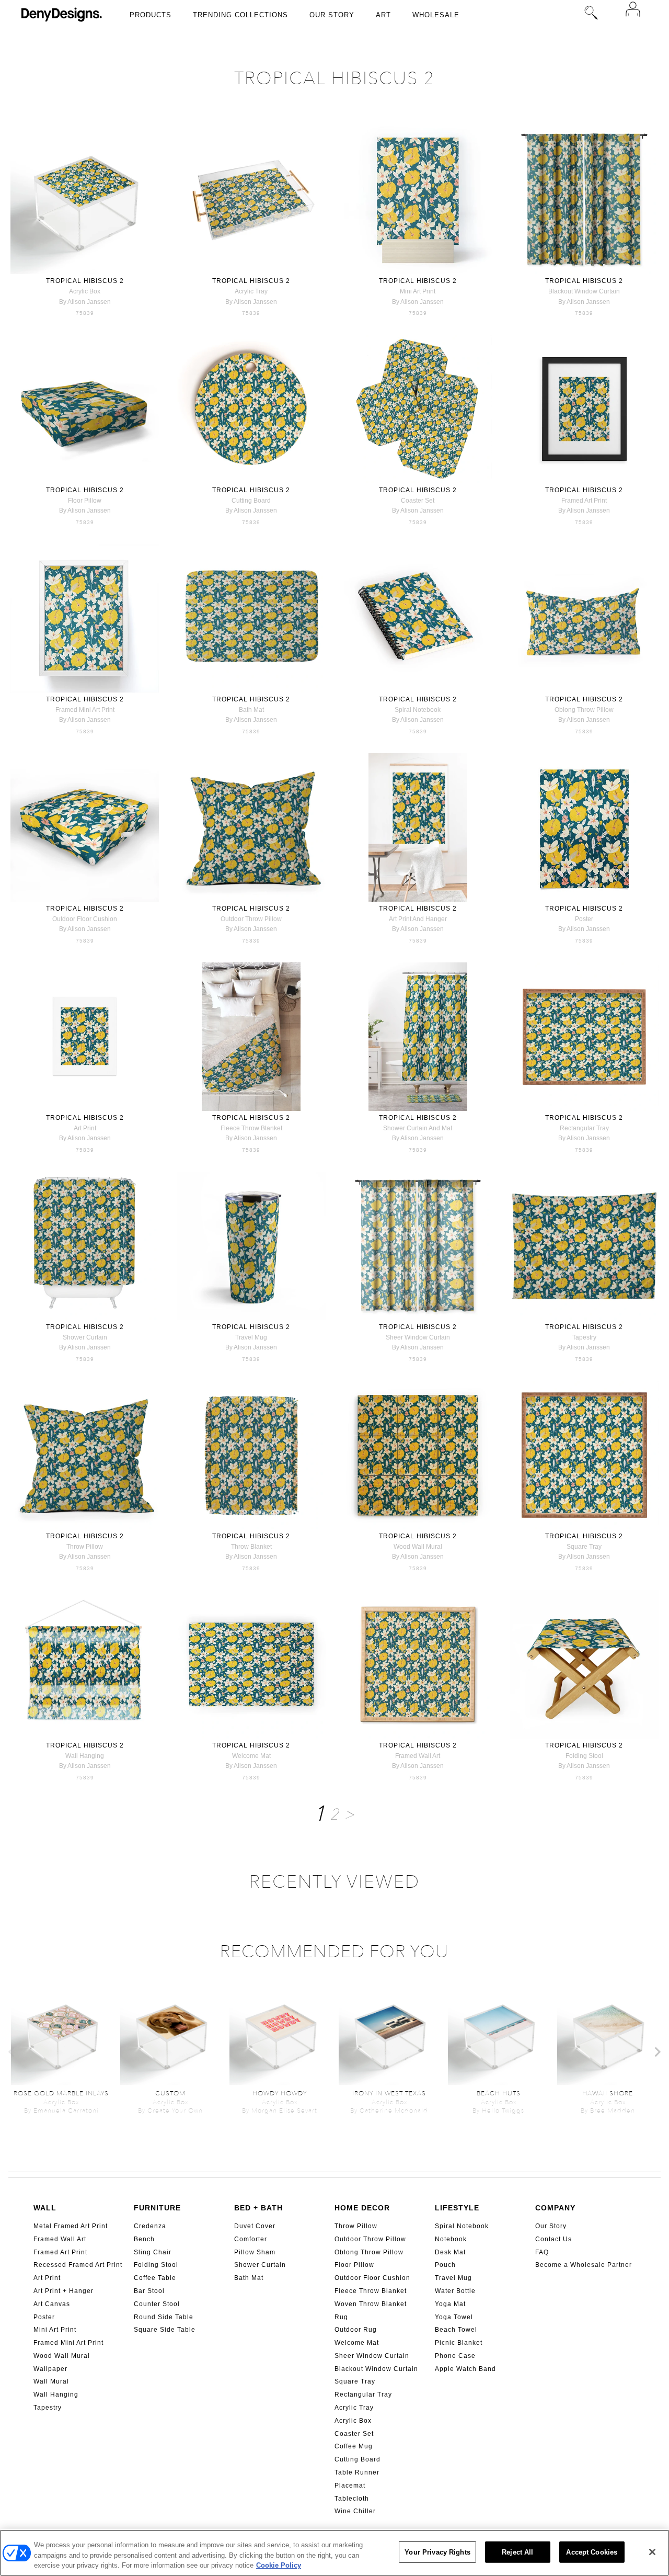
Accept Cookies (592, 2552)
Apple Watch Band (465, 2369)
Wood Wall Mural (62, 2356)
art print (85, 1128)
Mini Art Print (55, 2330)
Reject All (517, 2552)
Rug (341, 2317)
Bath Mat (249, 2278)
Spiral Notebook (462, 2226)
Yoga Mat (450, 2304)
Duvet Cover (255, 2226)
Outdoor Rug (356, 2330)
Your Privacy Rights (437, 2552)
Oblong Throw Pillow (369, 2252)
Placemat (350, 2486)
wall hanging (85, 1756)
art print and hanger (418, 919)
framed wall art (418, 1756)
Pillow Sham (255, 2252)
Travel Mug (453, 2278)
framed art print (584, 501)
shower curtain (85, 1337)
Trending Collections (240, 15)
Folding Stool (156, 2265)
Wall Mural (51, 2381)
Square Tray (355, 2381)
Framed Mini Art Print (68, 2343)
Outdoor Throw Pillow (370, 2239)
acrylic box (85, 291)
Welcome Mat (357, 2343)
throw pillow (85, 1547)
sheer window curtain (418, 1337)
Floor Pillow (354, 2265)
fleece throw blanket (251, 1128)
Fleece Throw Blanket (371, 2291)
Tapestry (48, 2408)
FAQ (542, 2252)
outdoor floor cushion (85, 919)
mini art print (418, 291)
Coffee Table (155, 2278)
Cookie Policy (279, 2565)
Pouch (445, 2265)
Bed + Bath (258, 2208)
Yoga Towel (454, 2317)
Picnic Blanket (459, 2343)
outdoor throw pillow (251, 919)
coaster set (418, 501)
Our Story (332, 15)
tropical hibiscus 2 (85, 281)
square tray (584, 1547)
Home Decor (362, 2208)
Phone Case (455, 2356)
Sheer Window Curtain (372, 2356)
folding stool (584, 1756)
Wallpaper (50, 2369)
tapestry (584, 1337)
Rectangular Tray (363, 2395)
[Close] (652, 2552)
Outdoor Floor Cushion (372, 2278)
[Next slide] (657, 2052)
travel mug (251, 1337)
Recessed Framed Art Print (78, 2265)
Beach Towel (456, 2330)
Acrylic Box (353, 2421)
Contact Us (553, 2239)
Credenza (150, 2226)
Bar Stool (149, 2291)
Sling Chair (153, 2252)
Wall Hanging (56, 2395)
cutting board (251, 501)
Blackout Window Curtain (376, 2369)
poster (584, 919)
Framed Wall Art (60, 2239)
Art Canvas (52, 2304)
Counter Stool (157, 2304)
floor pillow (85, 501)
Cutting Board (357, 2459)
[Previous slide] (12, 2052)
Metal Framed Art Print (71, 2226)
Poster (44, 2317)
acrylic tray (251, 291)
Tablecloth (352, 2499)
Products (151, 15)
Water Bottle (455, 2291)
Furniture (157, 2208)
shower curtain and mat (418, 1128)
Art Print (47, 2278)
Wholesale (436, 15)
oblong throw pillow (584, 710)
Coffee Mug (354, 2446)
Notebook (451, 2239)
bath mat (251, 710)
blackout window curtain (584, 291)
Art (383, 15)
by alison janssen (85, 302)
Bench (144, 2239)
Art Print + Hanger (64, 2291)
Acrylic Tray (354, 2408)
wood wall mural (418, 1547)
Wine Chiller (355, 2511)
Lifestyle (457, 2208)
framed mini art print (85, 710)
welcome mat (251, 1756)
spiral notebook (418, 710)
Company (555, 2208)
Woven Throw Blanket (371, 2304)
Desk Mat (450, 2252)
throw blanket (251, 1547)
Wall (45, 2208)
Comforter (251, 2239)
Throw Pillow (356, 2226)
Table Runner (357, 2472)
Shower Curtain (260, 2265)
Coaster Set (354, 2434)
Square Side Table (165, 2330)
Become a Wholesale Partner (584, 2265)
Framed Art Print (60, 2252)
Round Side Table (164, 2317)
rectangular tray (584, 1128)
